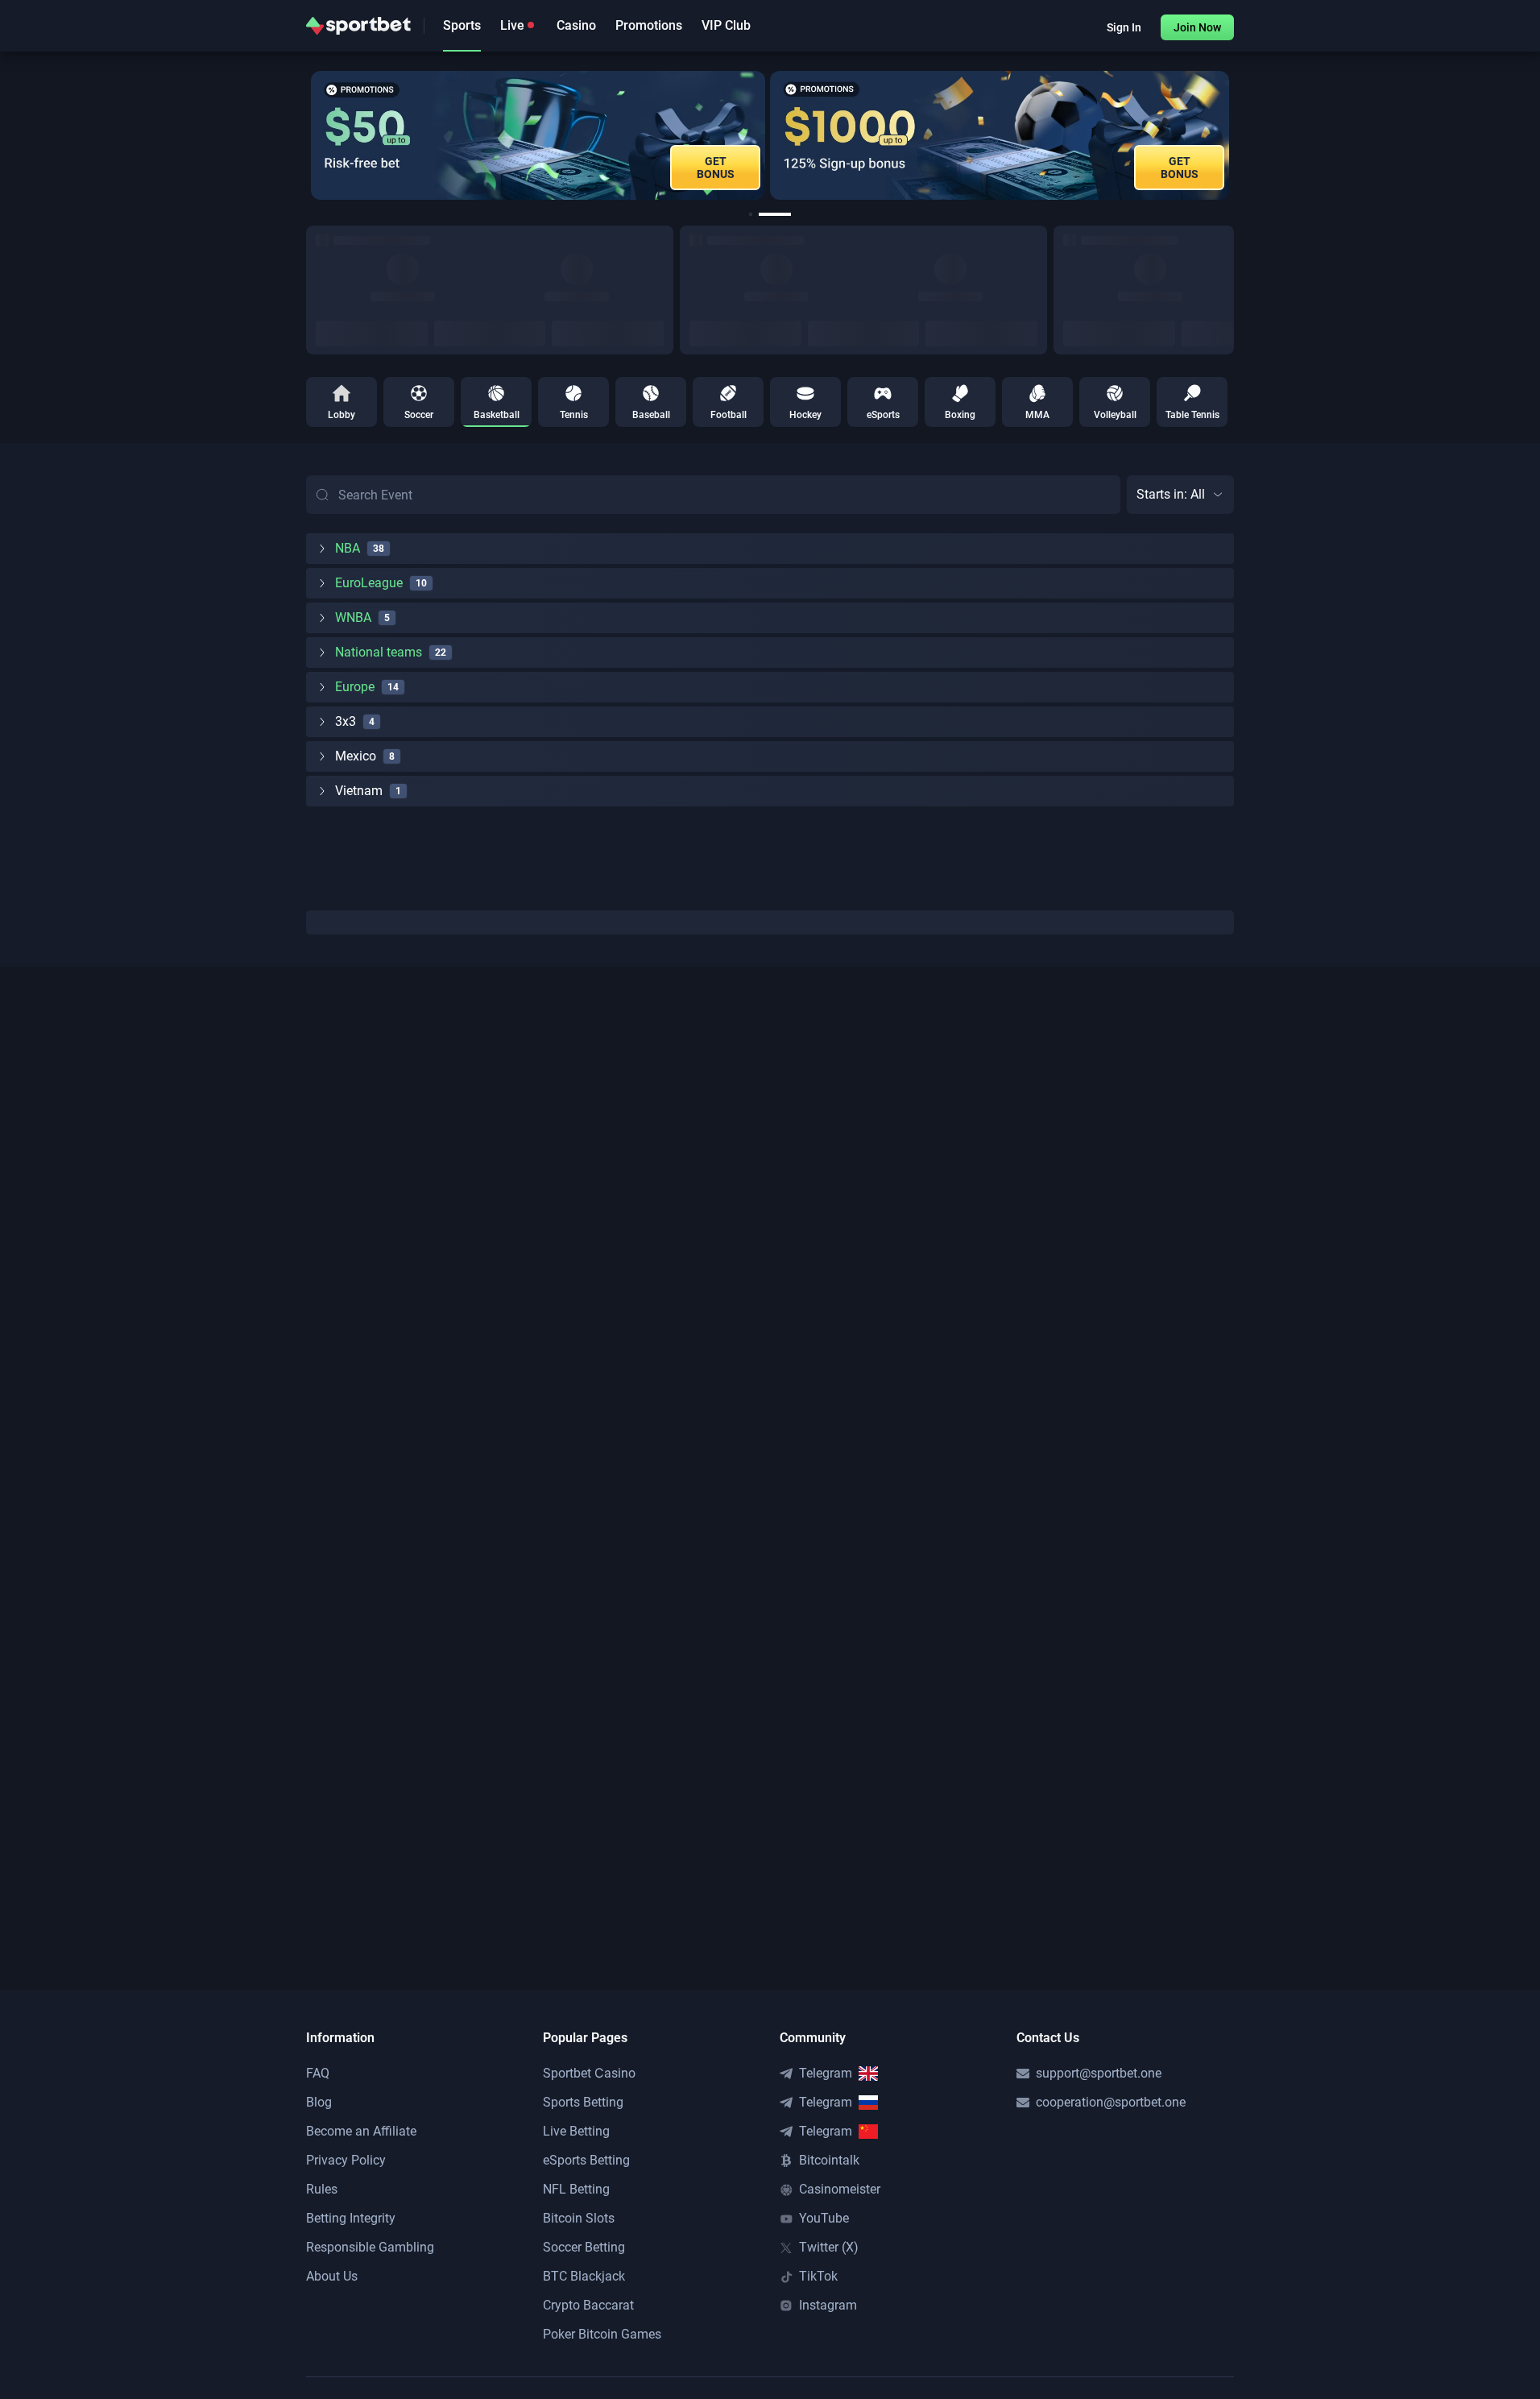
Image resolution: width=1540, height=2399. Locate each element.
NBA (348, 548)
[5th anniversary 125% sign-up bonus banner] (686, 135)
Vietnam (359, 791)
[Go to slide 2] (776, 214)
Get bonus (866, 168)
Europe (355, 687)
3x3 (346, 721)
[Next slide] (1234, 135)
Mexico (356, 756)
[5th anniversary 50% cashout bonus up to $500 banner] (1153, 135)
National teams (379, 652)
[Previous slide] (306, 135)
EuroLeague (369, 583)
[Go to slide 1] (751, 214)
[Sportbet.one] (358, 26)
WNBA (353, 617)
